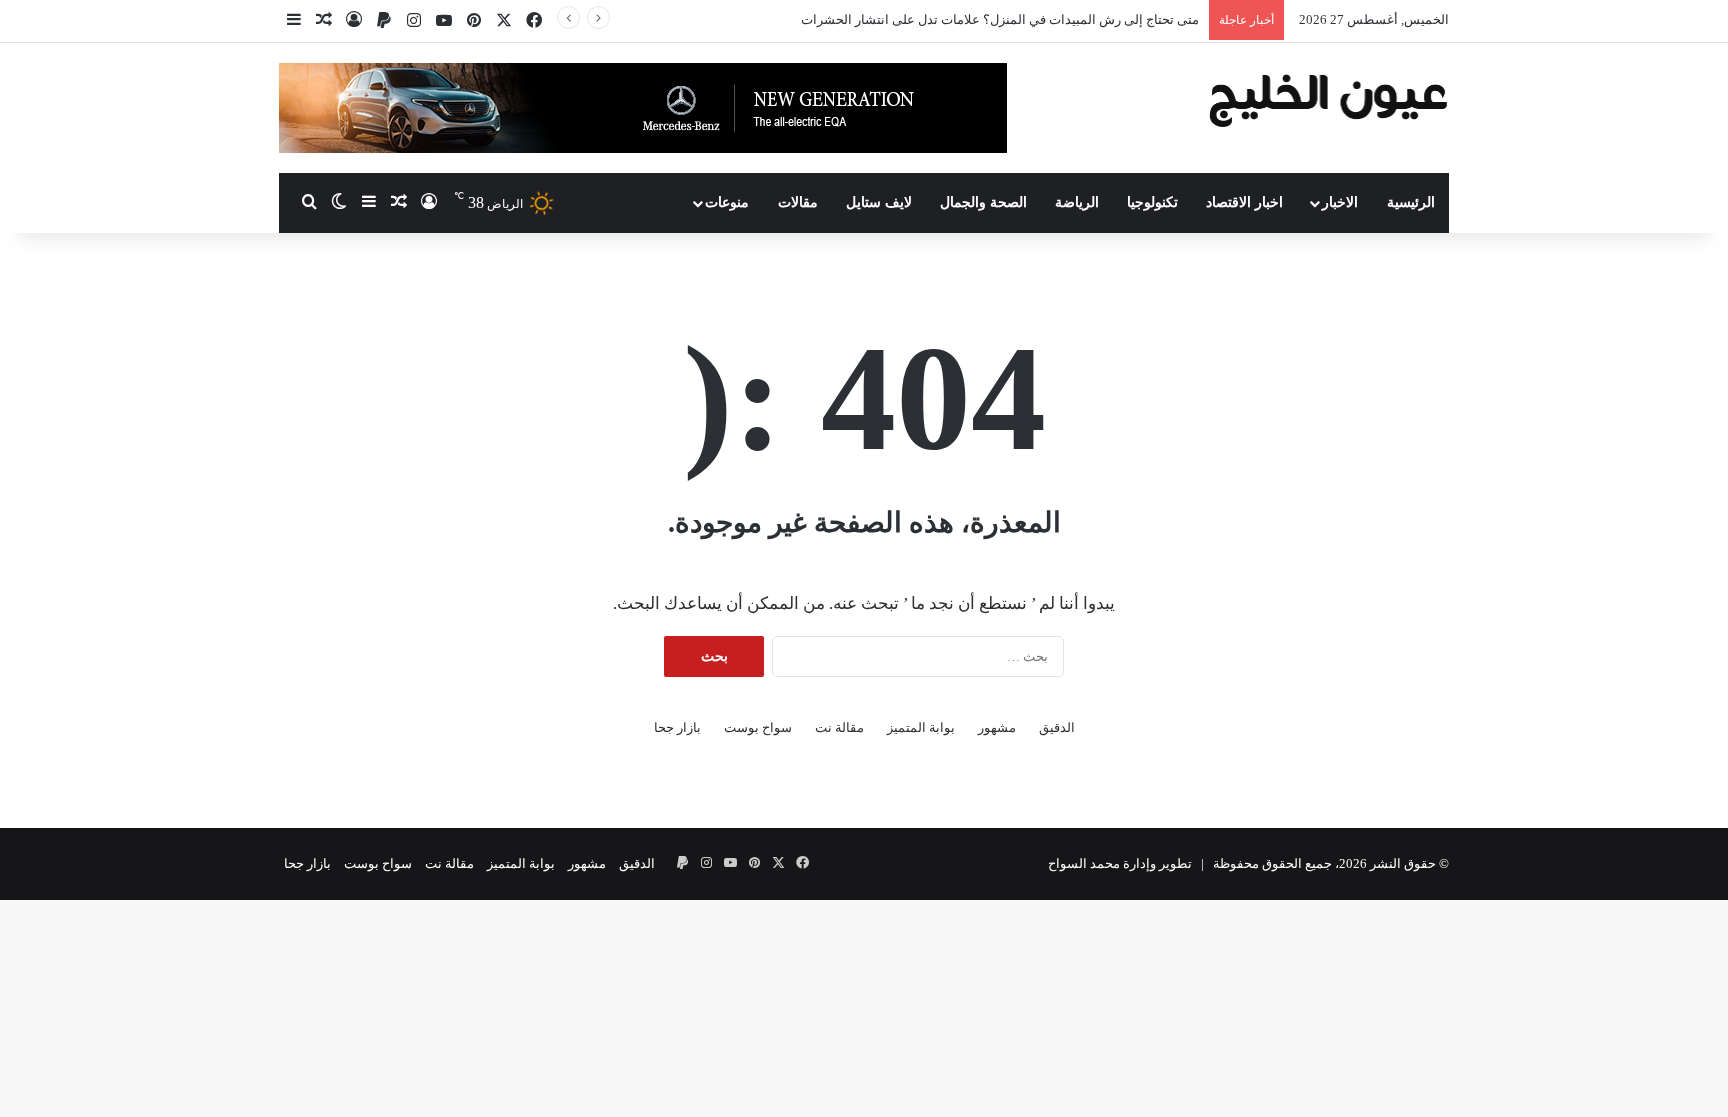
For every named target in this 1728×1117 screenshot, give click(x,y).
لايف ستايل (879, 202)
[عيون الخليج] (1328, 98)
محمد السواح (1084, 863)
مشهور (997, 727)
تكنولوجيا (1152, 202)
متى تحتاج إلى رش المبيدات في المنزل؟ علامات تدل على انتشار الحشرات (1000, 19)
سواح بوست (758, 727)
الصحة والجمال (983, 202)
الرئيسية (1411, 202)
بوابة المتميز (921, 727)
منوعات (727, 202)
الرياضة (1077, 202)
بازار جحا (677, 727)
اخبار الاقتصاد (1244, 202)
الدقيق (1057, 727)
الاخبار (1340, 202)
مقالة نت (839, 727)
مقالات (798, 202)
